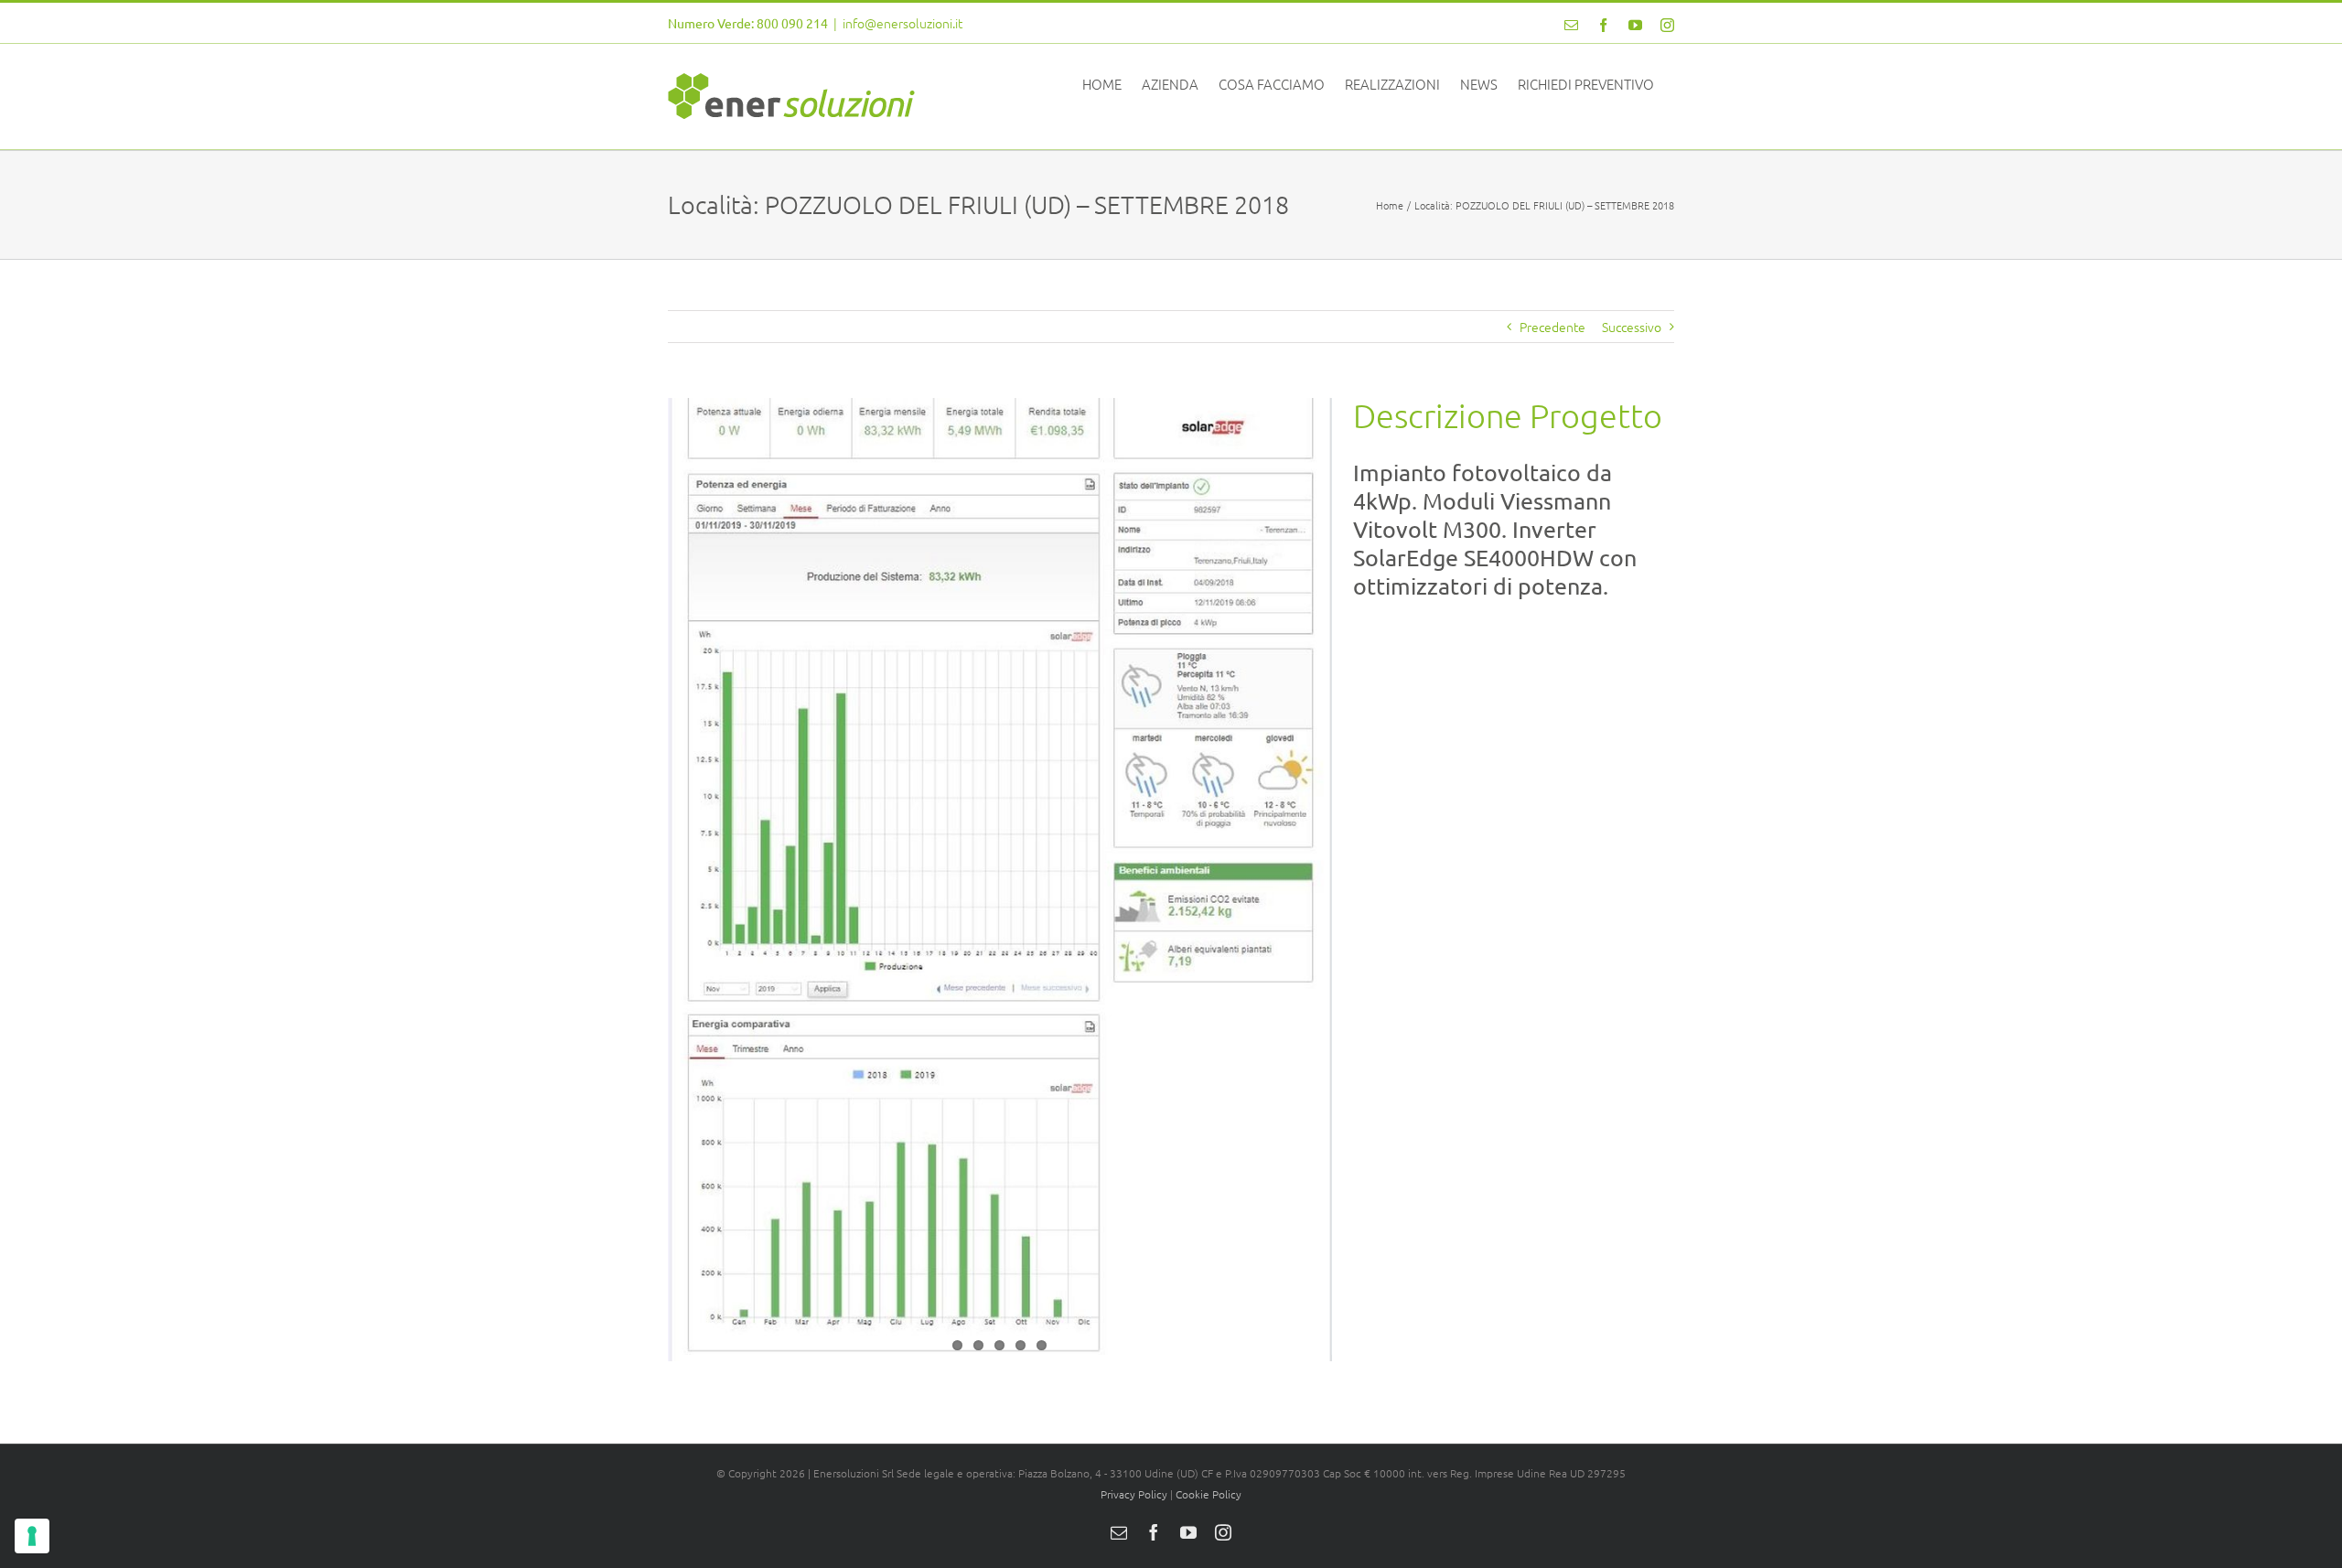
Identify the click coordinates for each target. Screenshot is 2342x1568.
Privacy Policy (1134, 1494)
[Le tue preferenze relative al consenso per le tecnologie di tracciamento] (32, 1536)
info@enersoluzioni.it (902, 23)
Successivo (1632, 327)
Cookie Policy (1209, 1494)
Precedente (1552, 327)
